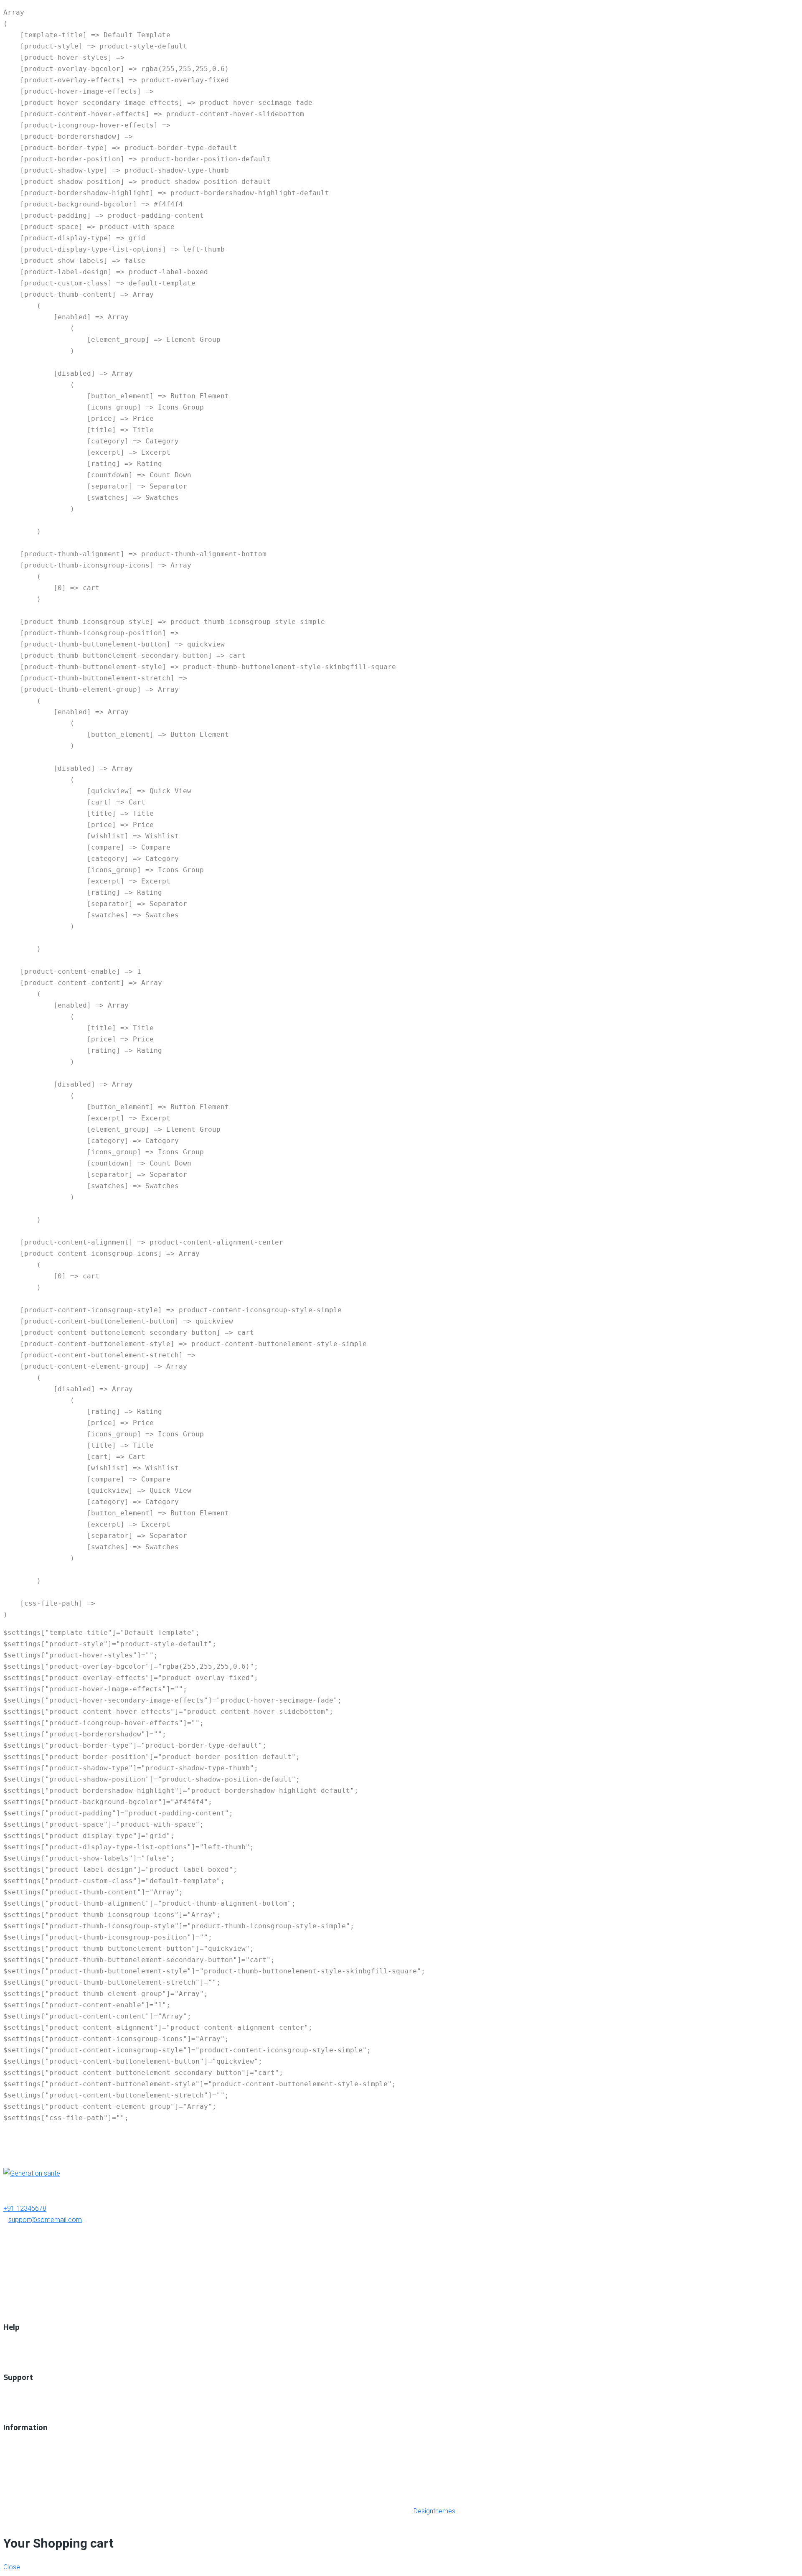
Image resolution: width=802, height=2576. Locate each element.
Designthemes (434, 2511)
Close (12, 2567)
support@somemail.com (45, 2220)
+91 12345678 (25, 2208)
